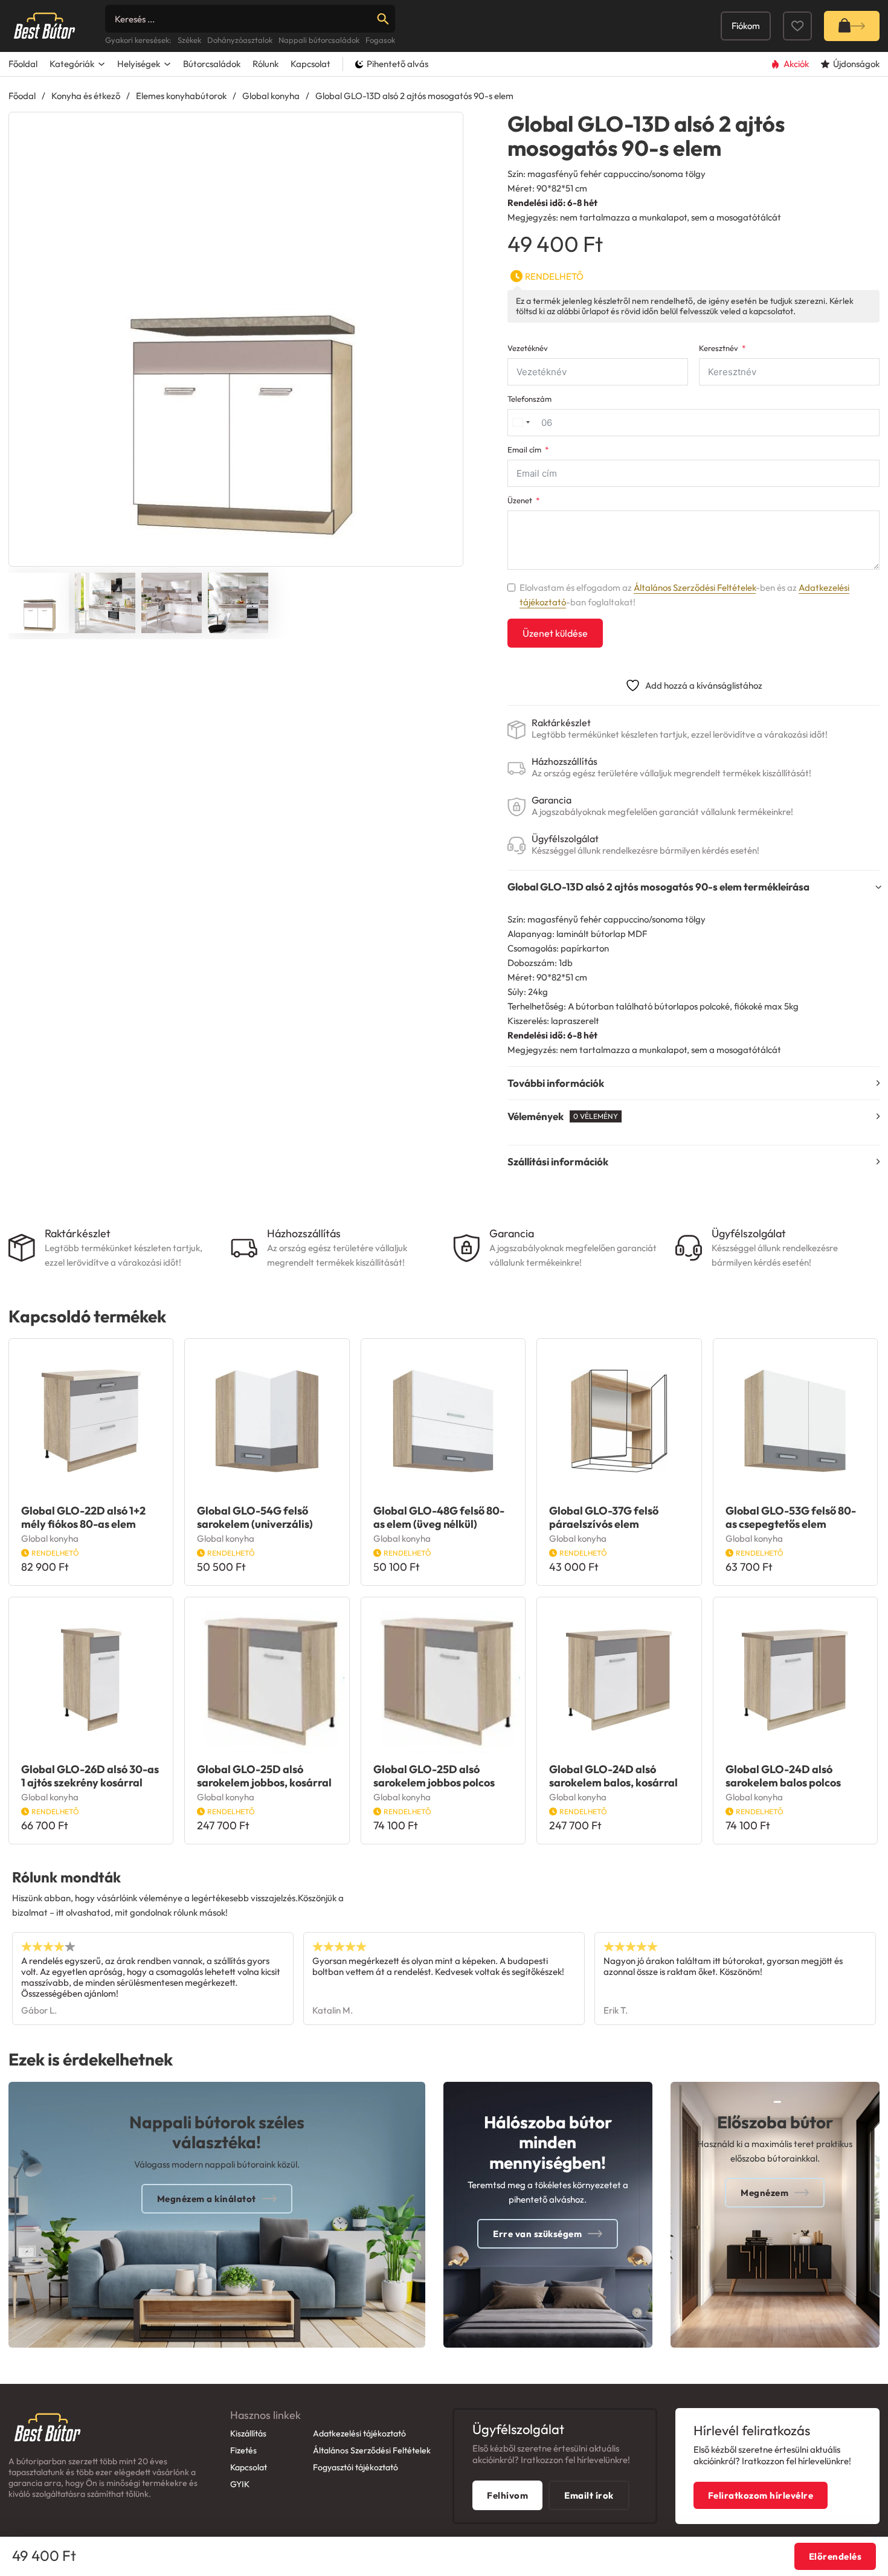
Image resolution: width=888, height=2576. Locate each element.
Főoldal (23, 64)
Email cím (524, 450)
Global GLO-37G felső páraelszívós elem (604, 1517)
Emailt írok (589, 2495)
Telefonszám (529, 399)
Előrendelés (835, 2556)
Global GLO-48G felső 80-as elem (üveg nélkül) (439, 1517)
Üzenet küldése (555, 633)
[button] (446, 129)
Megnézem (764, 2193)
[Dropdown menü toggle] (101, 64)
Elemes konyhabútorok (181, 96)
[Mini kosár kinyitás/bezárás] (852, 26)
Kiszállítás (248, 2433)
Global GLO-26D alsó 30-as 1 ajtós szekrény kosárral (90, 1776)
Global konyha (271, 96)
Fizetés (243, 2450)
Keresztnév (719, 348)
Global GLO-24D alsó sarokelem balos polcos (783, 1776)
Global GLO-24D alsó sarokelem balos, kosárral (613, 1776)
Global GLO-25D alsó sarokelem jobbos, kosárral (264, 1776)
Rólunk (265, 64)
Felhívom (507, 2495)
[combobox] (521, 423)
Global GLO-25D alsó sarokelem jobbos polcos (434, 1776)
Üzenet (520, 501)
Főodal (22, 96)
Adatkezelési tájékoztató (359, 2433)
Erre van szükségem (537, 2234)
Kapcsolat (310, 64)
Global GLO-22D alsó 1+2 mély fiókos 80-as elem (83, 1517)
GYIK (240, 2484)
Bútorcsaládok (212, 64)
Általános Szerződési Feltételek (695, 588)
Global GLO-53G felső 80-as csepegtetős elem (791, 1517)
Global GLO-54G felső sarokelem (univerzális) (255, 1517)
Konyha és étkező (86, 96)
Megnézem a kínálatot (207, 2199)
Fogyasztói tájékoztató (356, 2467)
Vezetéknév (528, 348)
